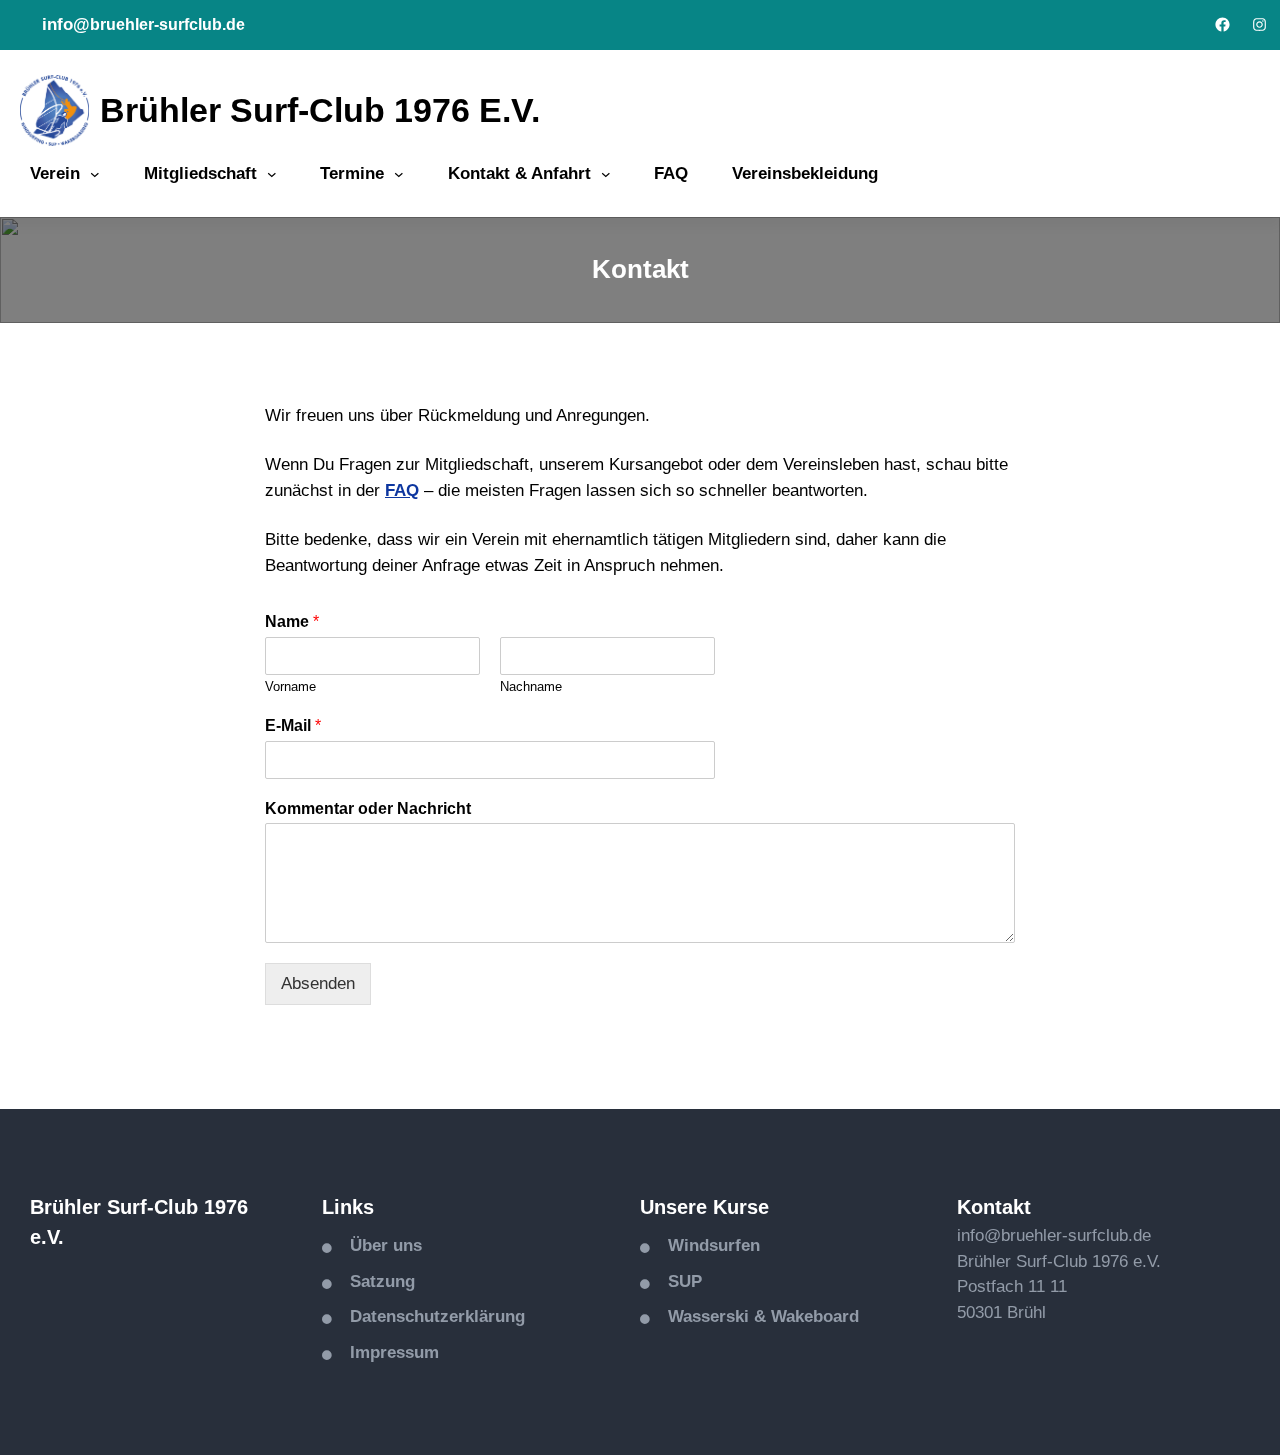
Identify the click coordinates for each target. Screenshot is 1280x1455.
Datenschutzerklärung (437, 1316)
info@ (66, 24)
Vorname (290, 686)
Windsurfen (714, 1245)
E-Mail (293, 725)
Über (371, 1245)
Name (292, 621)
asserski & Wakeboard (771, 1316)
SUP (685, 1281)
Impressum (394, 1352)
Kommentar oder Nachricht (368, 808)
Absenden (318, 983)
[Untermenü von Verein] (95, 174)
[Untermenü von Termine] (399, 174)
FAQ (402, 490)
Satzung (382, 1281)
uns (407, 1245)
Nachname (531, 686)
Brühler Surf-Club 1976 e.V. (320, 110)
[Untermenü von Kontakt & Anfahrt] (606, 174)
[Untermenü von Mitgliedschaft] (272, 174)
